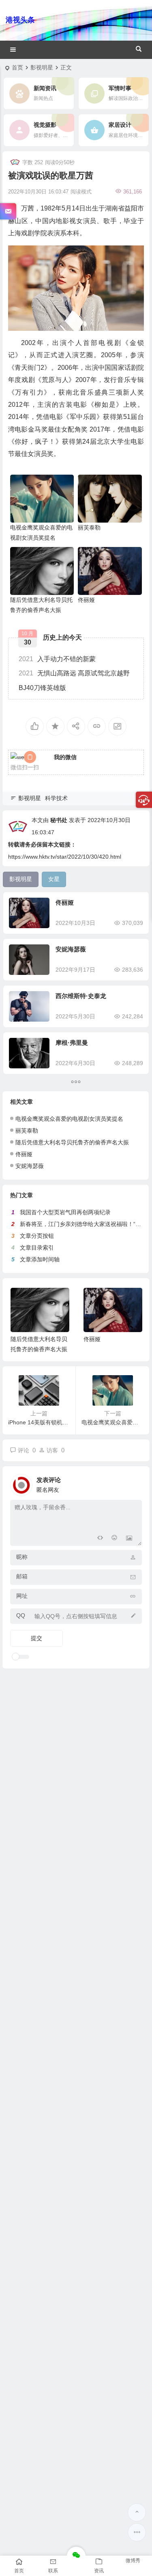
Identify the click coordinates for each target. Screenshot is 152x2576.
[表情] (115, 1539)
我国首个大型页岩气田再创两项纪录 (65, 1212)
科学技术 (56, 798)
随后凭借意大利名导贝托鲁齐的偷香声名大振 (72, 1142)
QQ (21, 1615)
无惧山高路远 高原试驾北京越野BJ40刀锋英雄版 (74, 680)
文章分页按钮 (37, 1236)
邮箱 (22, 1576)
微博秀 (133, 2561)
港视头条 (20, 20)
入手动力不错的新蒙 (57, 659)
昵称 (22, 1557)
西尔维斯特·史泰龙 (81, 996)
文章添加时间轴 (40, 1259)
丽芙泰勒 (89, 527)
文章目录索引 (37, 1248)
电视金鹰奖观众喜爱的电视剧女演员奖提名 (69, 1119)
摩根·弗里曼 (72, 1043)
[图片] (129, 1539)
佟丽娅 (86, 600)
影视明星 (42, 67)
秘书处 (59, 820)
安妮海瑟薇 (71, 949)
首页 (17, 67)
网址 (22, 1596)
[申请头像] (134, 1483)
